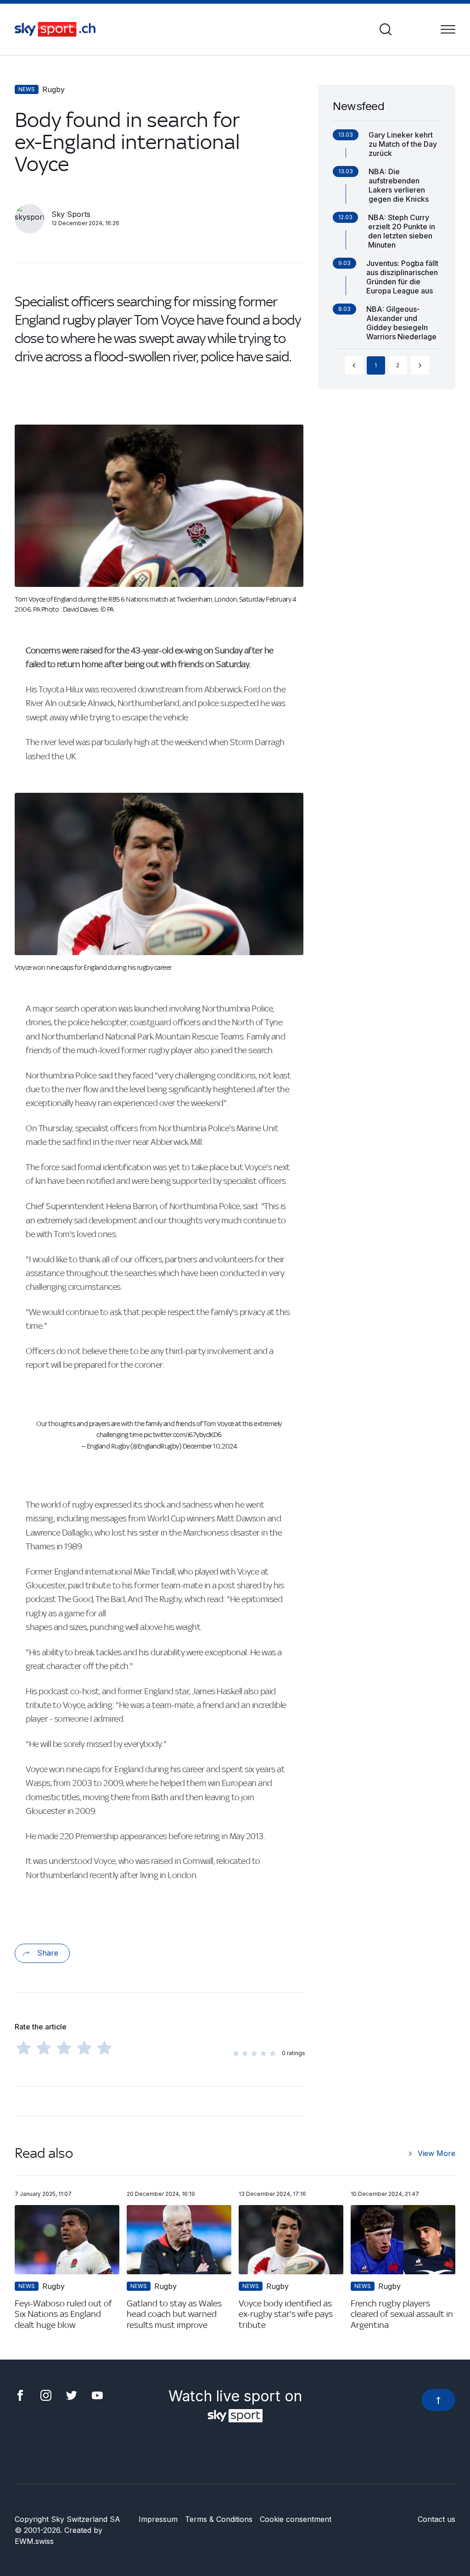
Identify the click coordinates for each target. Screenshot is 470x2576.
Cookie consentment (296, 2519)
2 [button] (398, 365)
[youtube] (97, 2394)
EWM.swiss (34, 2541)
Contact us (436, 2519)
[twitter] (72, 2394)
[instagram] (46, 2394)
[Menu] (448, 29)
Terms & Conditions (219, 2519)
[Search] (386, 29)
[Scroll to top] (438, 2400)
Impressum (158, 2519)
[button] (354, 365)
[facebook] (20, 2394)
